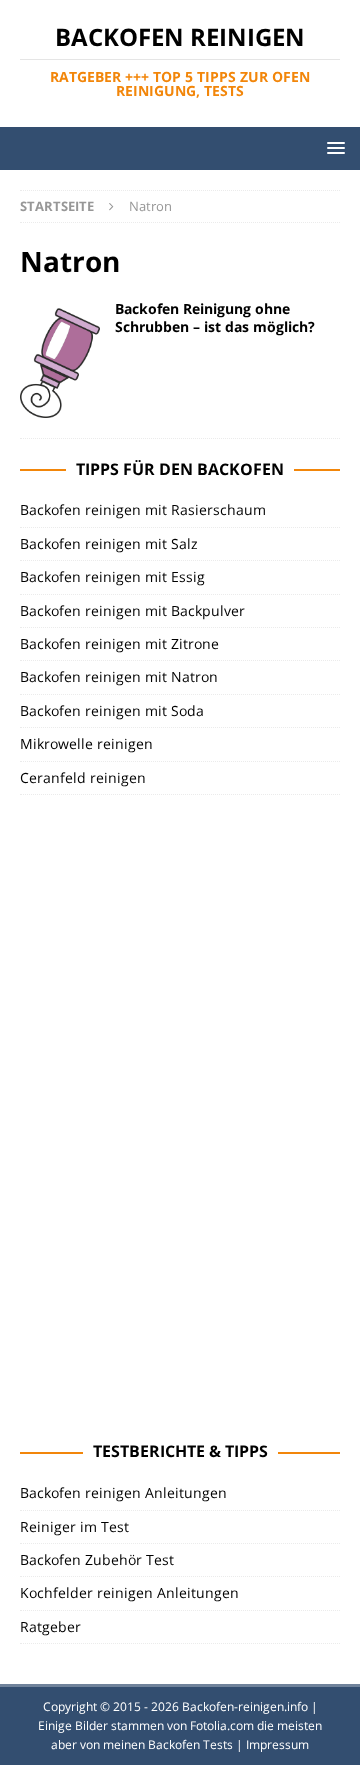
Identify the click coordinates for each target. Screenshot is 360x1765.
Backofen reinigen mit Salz (109, 543)
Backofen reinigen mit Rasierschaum (143, 509)
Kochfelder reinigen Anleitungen (129, 1592)
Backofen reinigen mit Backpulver (132, 610)
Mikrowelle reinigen (86, 743)
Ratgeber (50, 1626)
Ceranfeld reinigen (83, 777)
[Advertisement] (170, 1115)
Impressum (277, 1744)
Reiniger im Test (74, 1526)
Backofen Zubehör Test (97, 1559)
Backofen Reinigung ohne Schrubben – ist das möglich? (215, 317)
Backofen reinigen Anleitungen (123, 1492)
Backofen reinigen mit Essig (112, 576)
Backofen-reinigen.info (245, 1706)
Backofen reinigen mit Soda (112, 710)
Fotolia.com (222, 1725)
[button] (332, 147)
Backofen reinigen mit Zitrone (119, 643)
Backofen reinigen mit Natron (119, 676)
